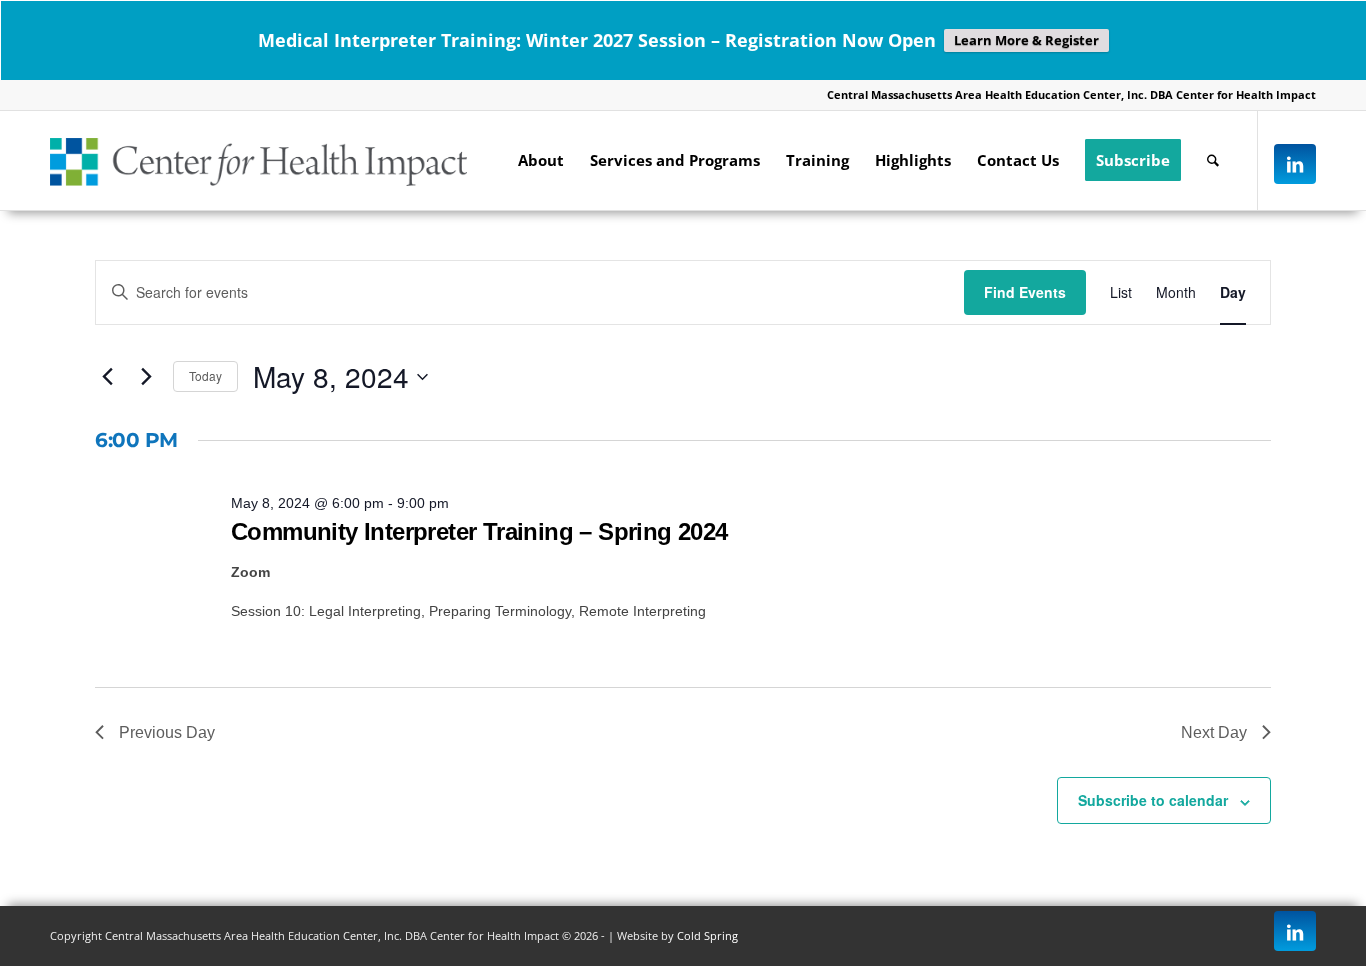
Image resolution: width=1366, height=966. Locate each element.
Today (205, 375)
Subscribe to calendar (1153, 800)
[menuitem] (541, 160)
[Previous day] (107, 377)
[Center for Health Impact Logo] (258, 160)
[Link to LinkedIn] (1295, 164)
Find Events (1025, 292)
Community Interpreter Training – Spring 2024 (479, 531)
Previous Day (167, 732)
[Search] (1213, 160)
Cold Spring (707, 935)
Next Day (1214, 732)
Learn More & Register (1026, 40)
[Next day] (146, 377)
